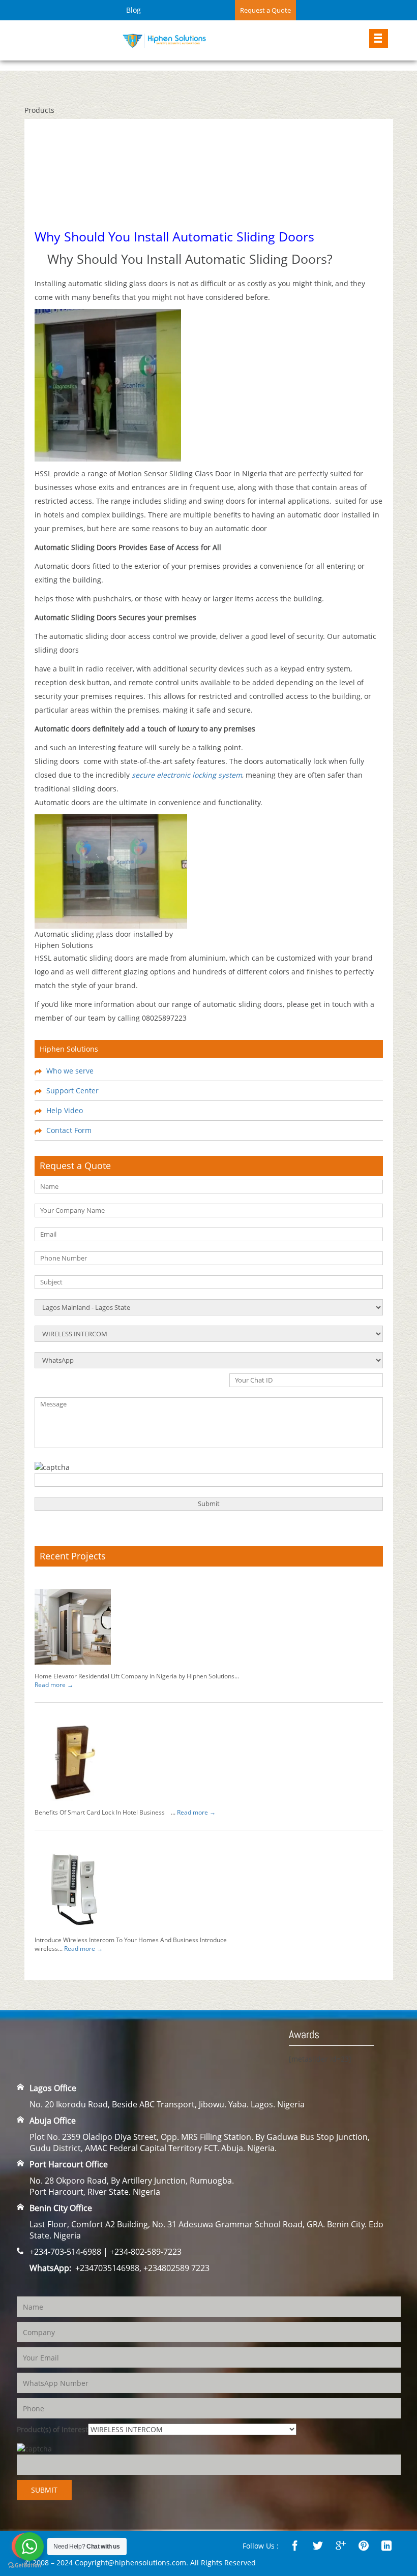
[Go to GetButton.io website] (24, 2566)
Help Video (65, 1110)
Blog (133, 10)
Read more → (54, 1685)
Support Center (72, 1091)
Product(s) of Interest (52, 2429)
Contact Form (69, 1130)
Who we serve (70, 1071)
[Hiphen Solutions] (164, 39)
